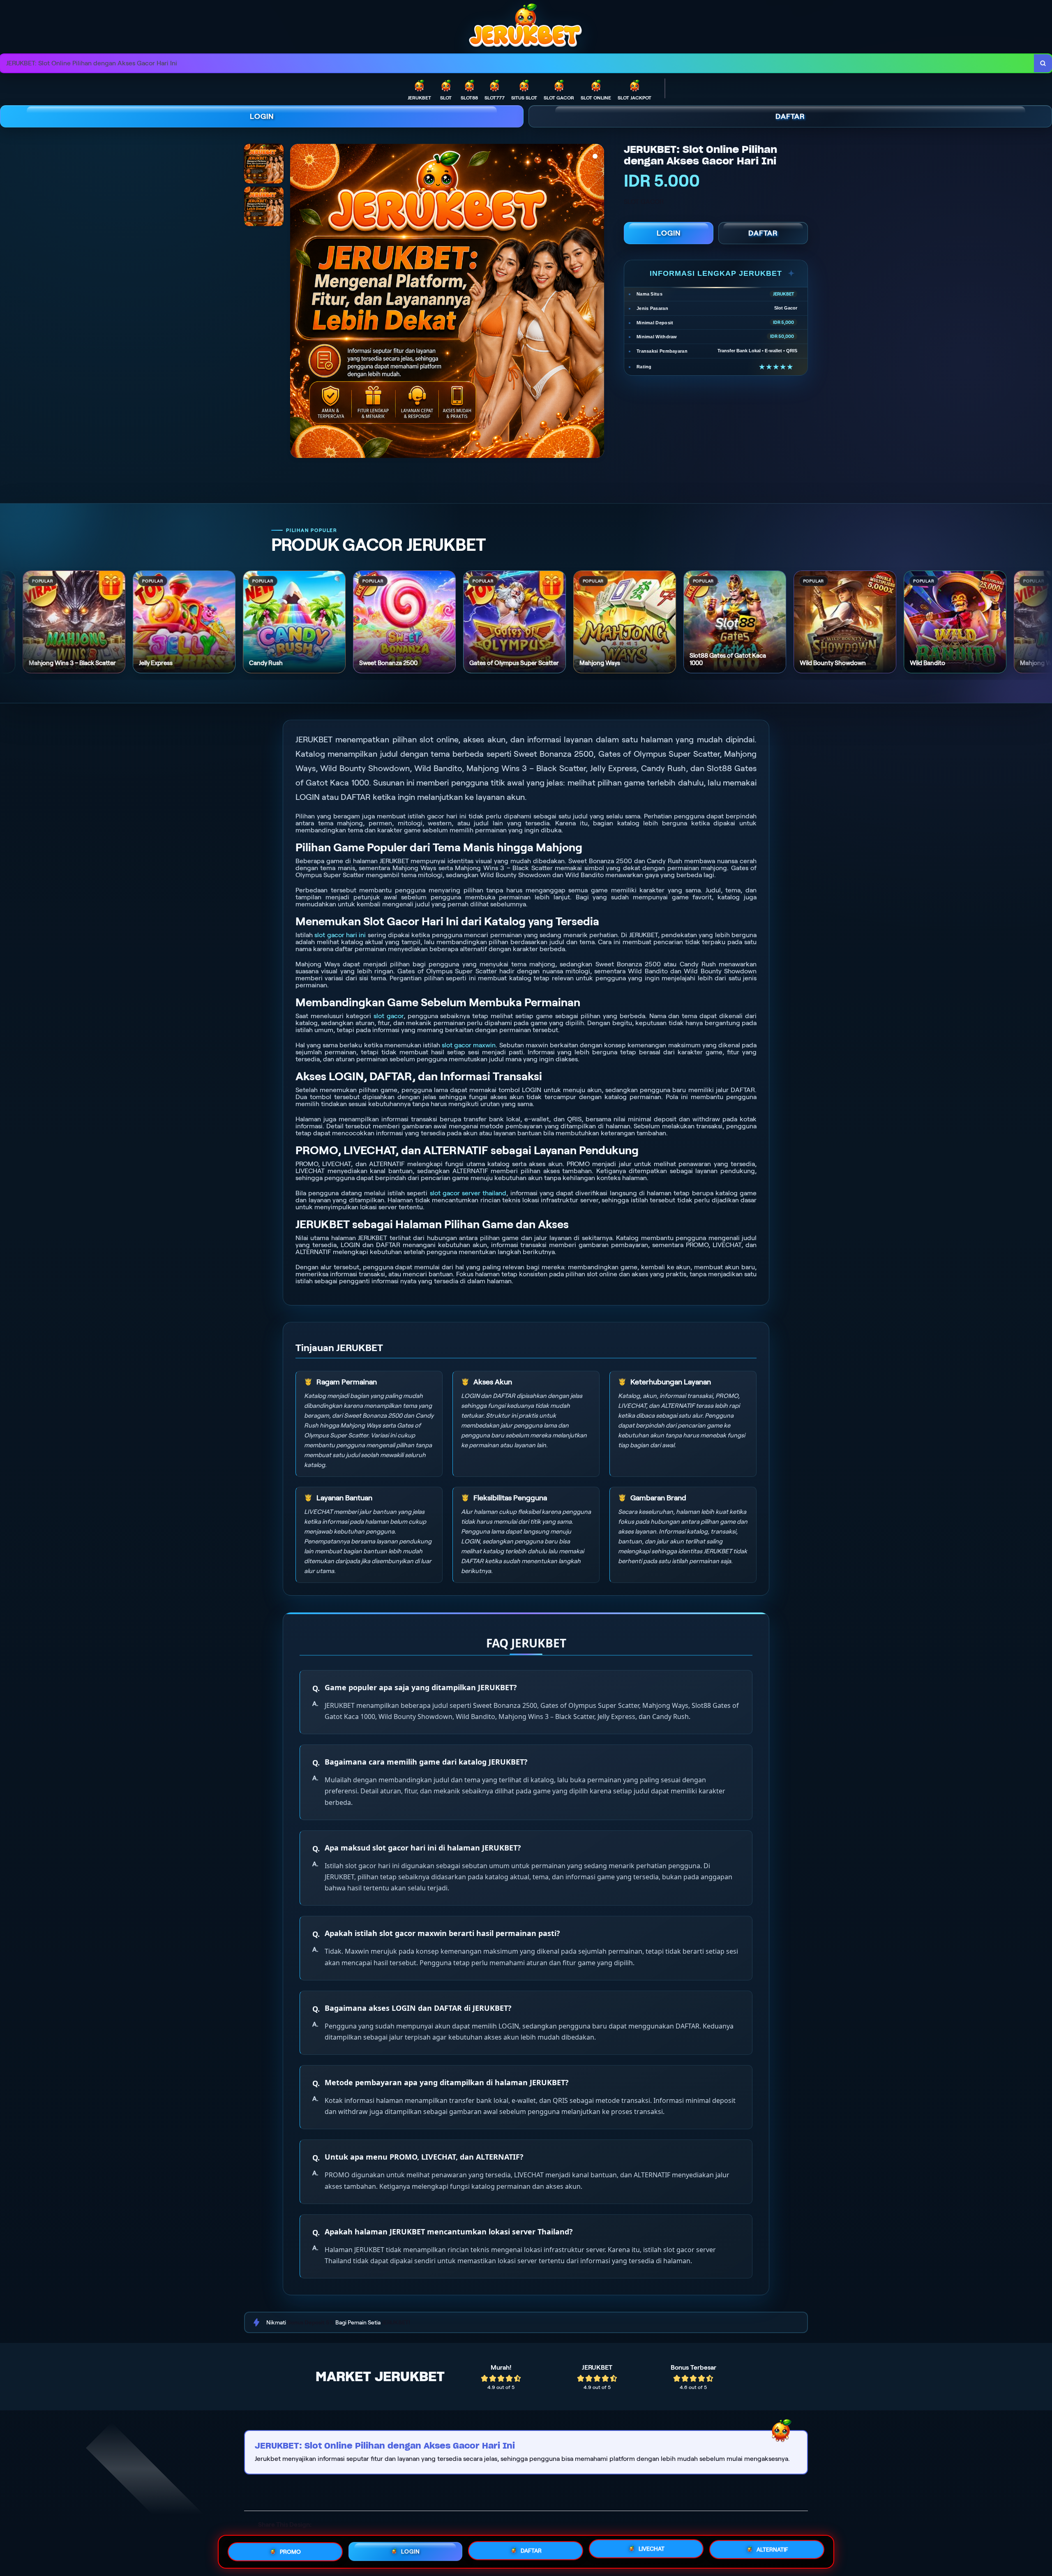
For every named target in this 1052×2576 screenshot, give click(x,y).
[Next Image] (598, 302)
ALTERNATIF (772, 2549)
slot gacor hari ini (340, 935)
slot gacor (389, 1016)
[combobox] (517, 64)
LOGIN (262, 116)
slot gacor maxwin (469, 1045)
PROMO (290, 2549)
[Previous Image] (297, 302)
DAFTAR (790, 116)
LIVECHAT (652, 2551)
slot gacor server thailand (468, 1193)
